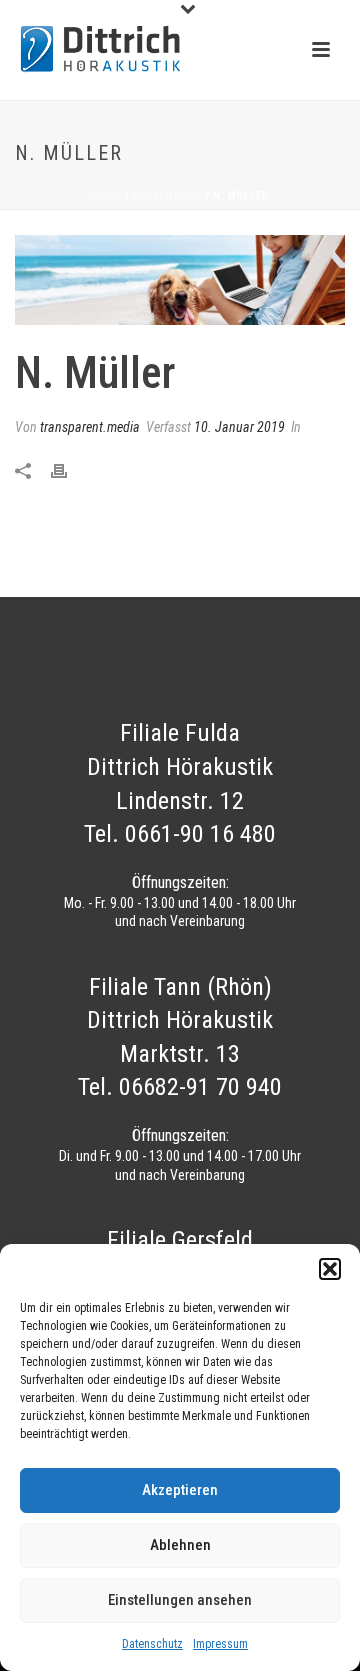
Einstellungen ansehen (180, 1600)
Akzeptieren (180, 1490)
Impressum (220, 1644)
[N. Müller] (180, 280)
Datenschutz (152, 1644)
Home (106, 195)
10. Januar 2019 (239, 427)
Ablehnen (180, 1545)
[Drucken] (69, 470)
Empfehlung (167, 195)
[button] (330, 1269)
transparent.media (90, 427)
